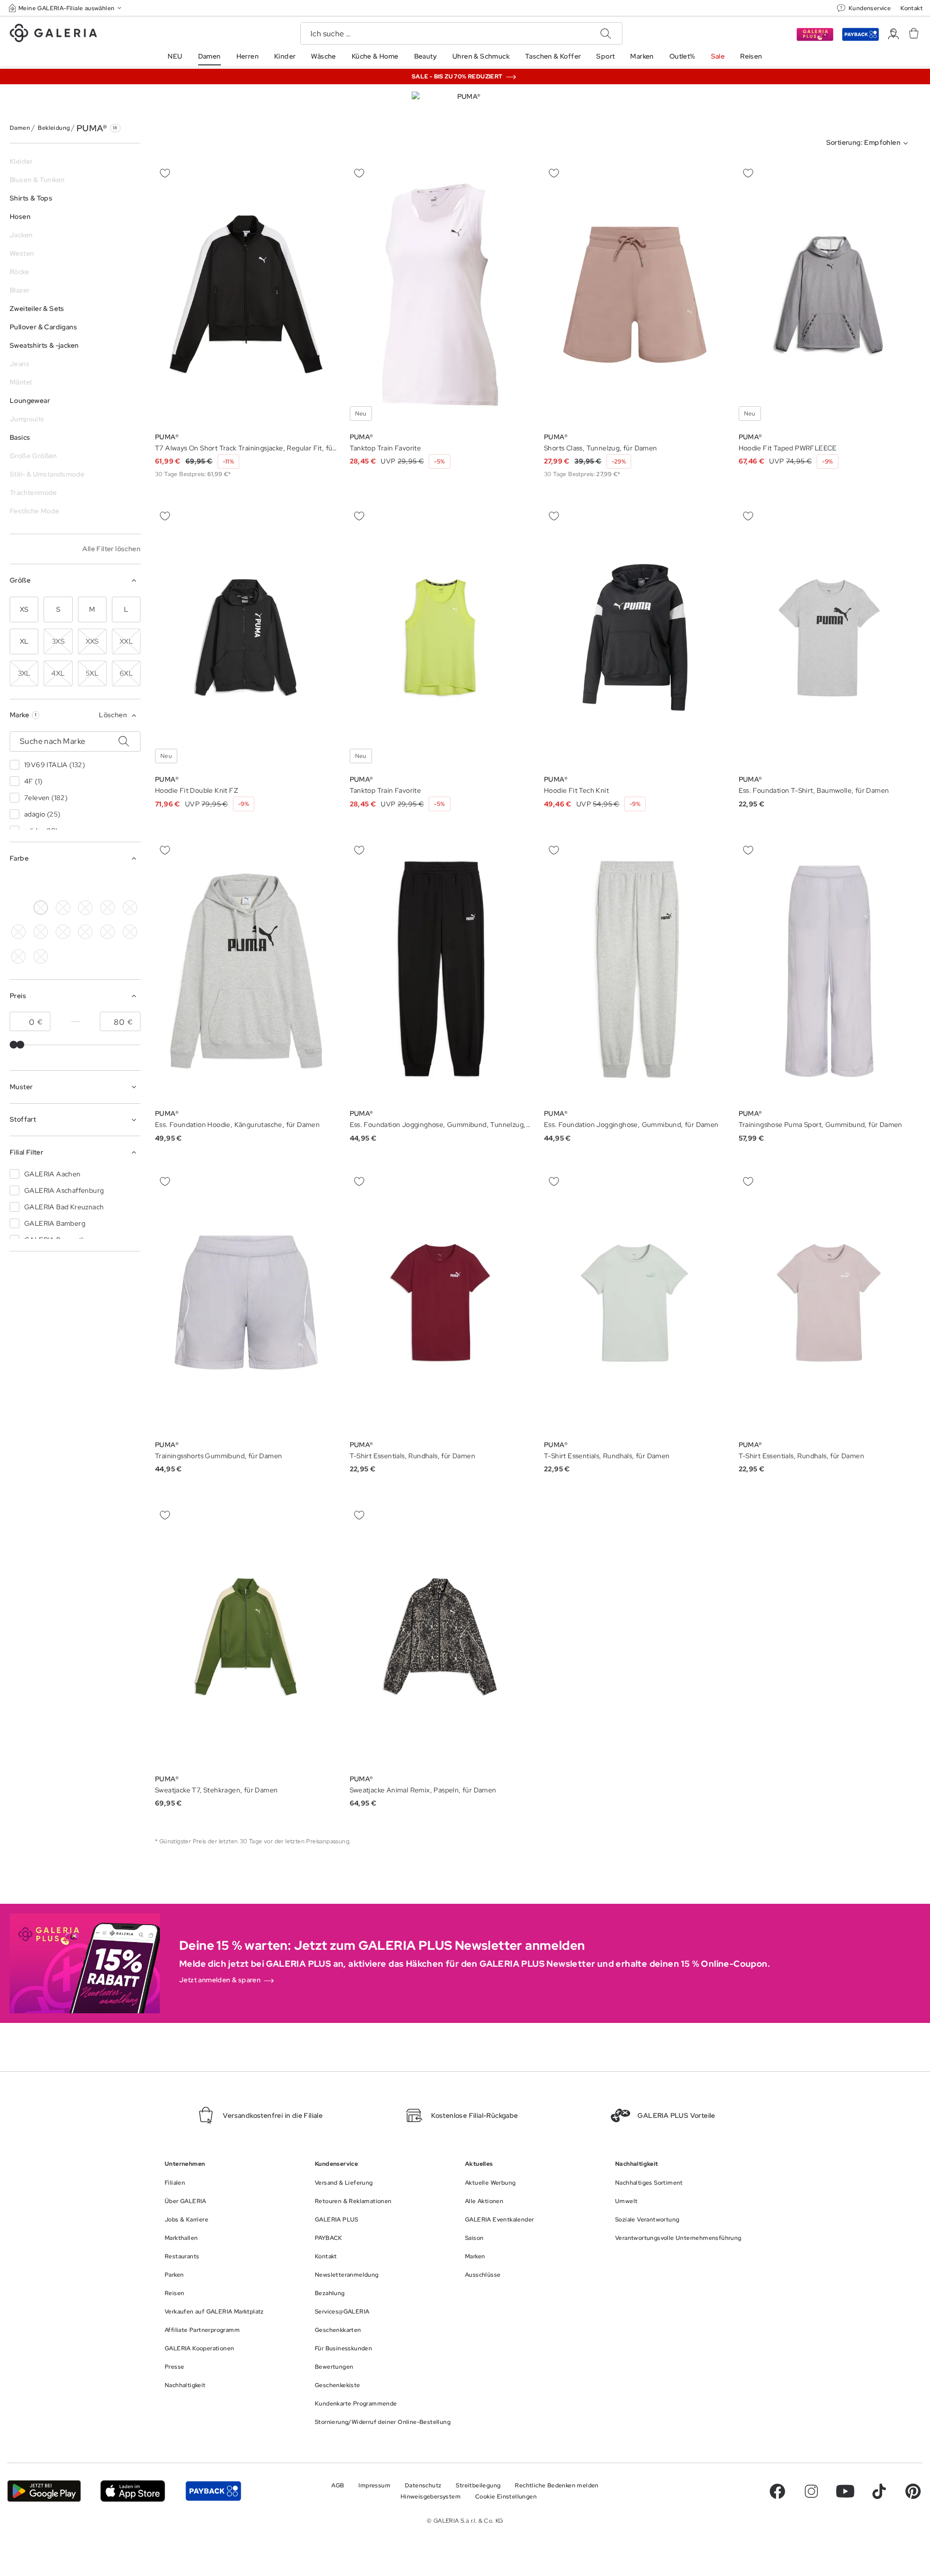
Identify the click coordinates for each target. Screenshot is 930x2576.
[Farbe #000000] (18, 883)
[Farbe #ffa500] (18, 932)
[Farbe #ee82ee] (130, 908)
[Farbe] (63, 932)
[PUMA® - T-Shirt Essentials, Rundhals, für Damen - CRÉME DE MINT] (441, 1303)
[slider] (14, 1045)
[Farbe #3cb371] (85, 883)
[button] (66, 8)
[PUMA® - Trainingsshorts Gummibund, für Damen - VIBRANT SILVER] (246, 1303)
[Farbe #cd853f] (63, 908)
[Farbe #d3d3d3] (41, 883)
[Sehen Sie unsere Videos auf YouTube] (845, 2491)
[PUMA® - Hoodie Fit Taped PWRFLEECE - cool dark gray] (830, 295)
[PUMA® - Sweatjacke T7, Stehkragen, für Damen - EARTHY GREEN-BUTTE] (246, 1637)
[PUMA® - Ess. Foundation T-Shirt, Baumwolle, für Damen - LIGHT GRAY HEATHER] (830, 638)
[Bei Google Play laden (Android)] (44, 2491)
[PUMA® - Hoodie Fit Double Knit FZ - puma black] (246, 638)
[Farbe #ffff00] (41, 932)
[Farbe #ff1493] (130, 883)
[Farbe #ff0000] (18, 908)
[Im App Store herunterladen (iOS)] (133, 2491)
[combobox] (869, 143)
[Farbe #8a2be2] (108, 883)
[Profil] (893, 34)
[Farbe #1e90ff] (108, 908)
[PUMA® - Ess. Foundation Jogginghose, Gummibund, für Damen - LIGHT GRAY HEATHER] (635, 971)
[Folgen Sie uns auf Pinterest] (913, 2491)
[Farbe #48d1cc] (85, 908)
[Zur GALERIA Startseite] (53, 34)
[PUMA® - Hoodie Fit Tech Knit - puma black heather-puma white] (635, 638)
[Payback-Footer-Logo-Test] (213, 2491)
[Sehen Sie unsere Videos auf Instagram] (811, 2491)
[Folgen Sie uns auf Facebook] (777, 2491)
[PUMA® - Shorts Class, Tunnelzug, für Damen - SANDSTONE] (635, 295)
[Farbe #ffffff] (41, 908)
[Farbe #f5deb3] (63, 883)
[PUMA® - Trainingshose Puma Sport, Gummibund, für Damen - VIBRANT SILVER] (830, 971)
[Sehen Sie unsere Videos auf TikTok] (879, 2491)
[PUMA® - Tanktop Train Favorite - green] (441, 295)
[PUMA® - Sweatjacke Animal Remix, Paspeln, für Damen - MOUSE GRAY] (441, 1637)
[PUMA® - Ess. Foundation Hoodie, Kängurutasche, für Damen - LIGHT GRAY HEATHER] (246, 971)
